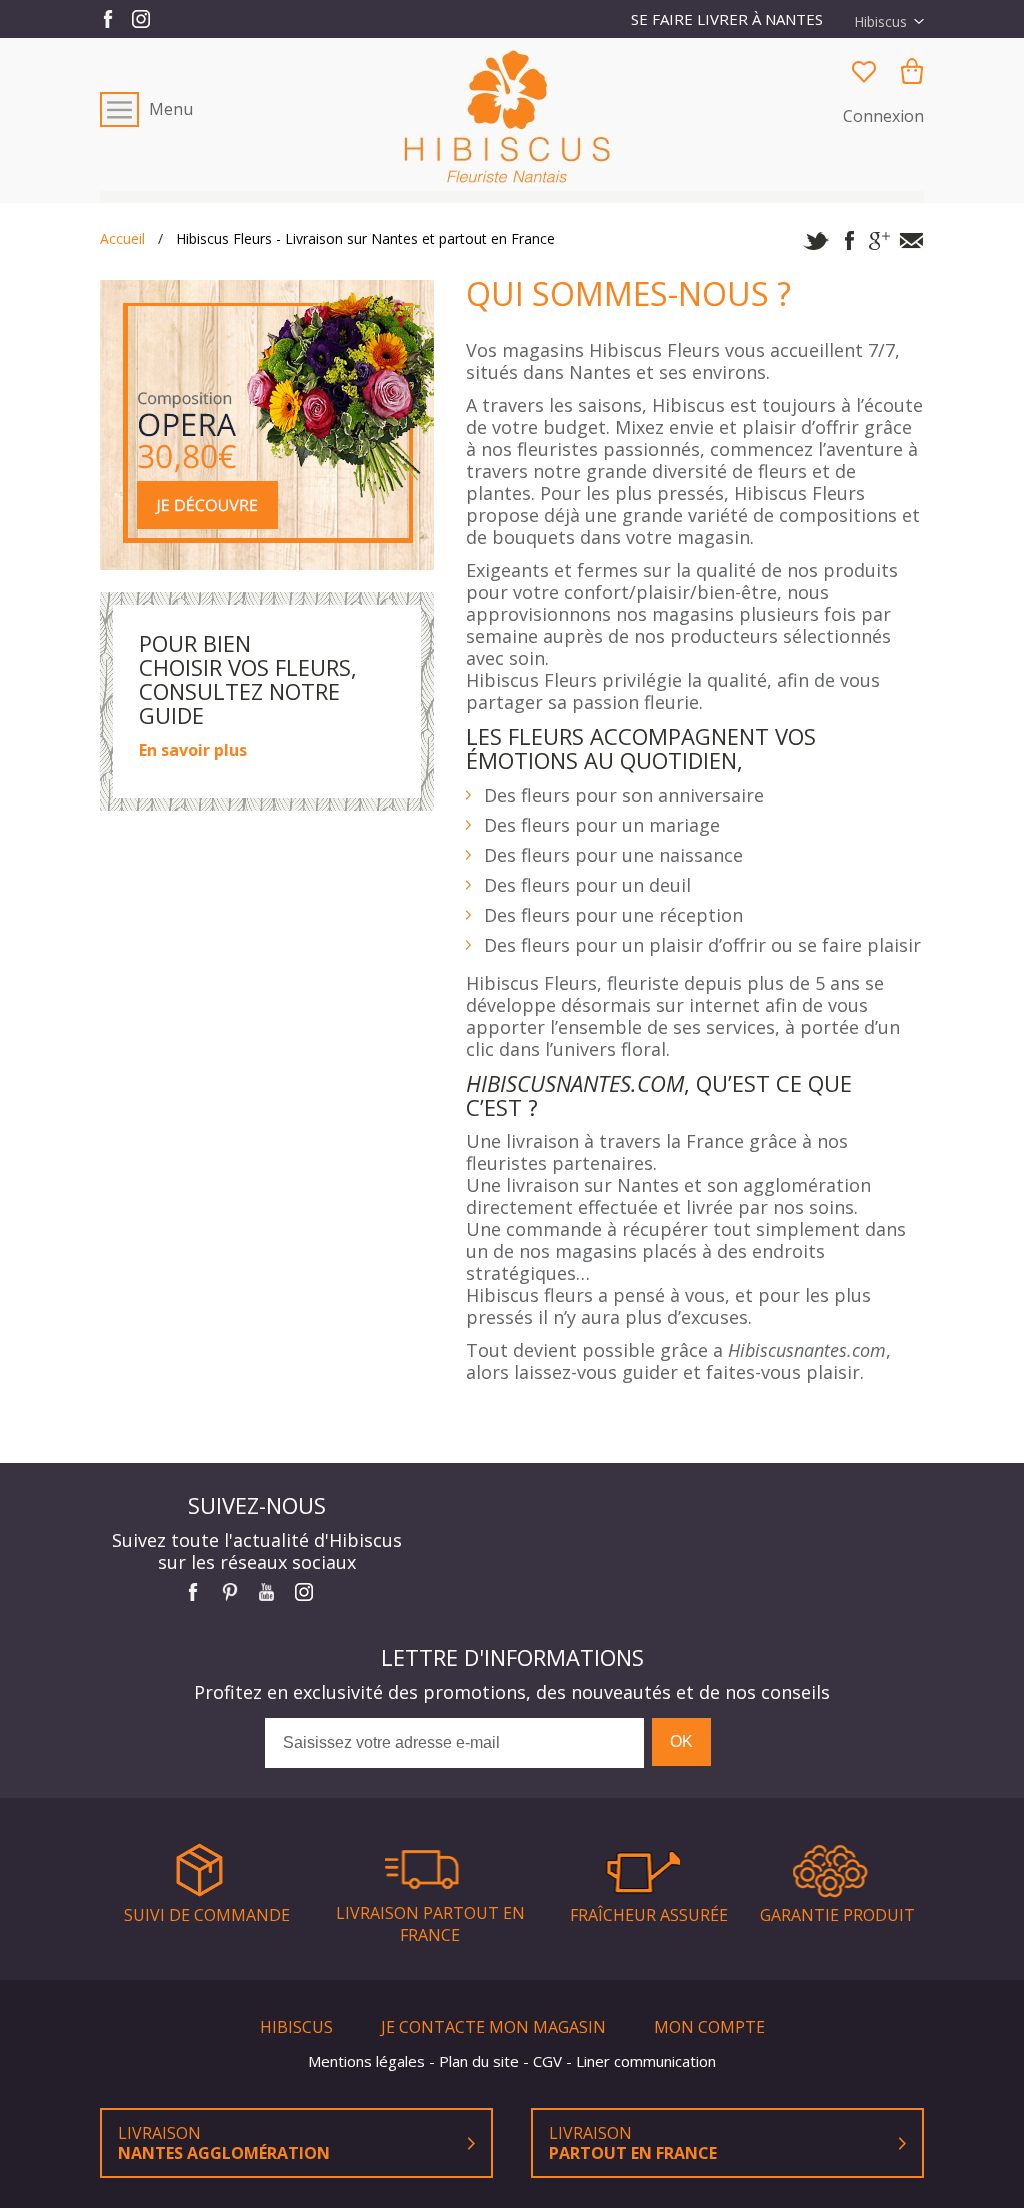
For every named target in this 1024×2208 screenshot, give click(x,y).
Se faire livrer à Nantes (727, 19)
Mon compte (709, 2027)
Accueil (122, 239)
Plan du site (481, 2061)
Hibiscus (298, 2027)
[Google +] (880, 242)
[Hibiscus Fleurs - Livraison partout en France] (512, 116)
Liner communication (646, 2061)
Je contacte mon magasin (495, 2027)
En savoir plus (193, 750)
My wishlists (864, 71)
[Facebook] (848, 242)
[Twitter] (816, 242)
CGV (549, 2061)
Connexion (883, 116)
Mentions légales (368, 2061)
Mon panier (912, 71)
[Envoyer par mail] (911, 242)
